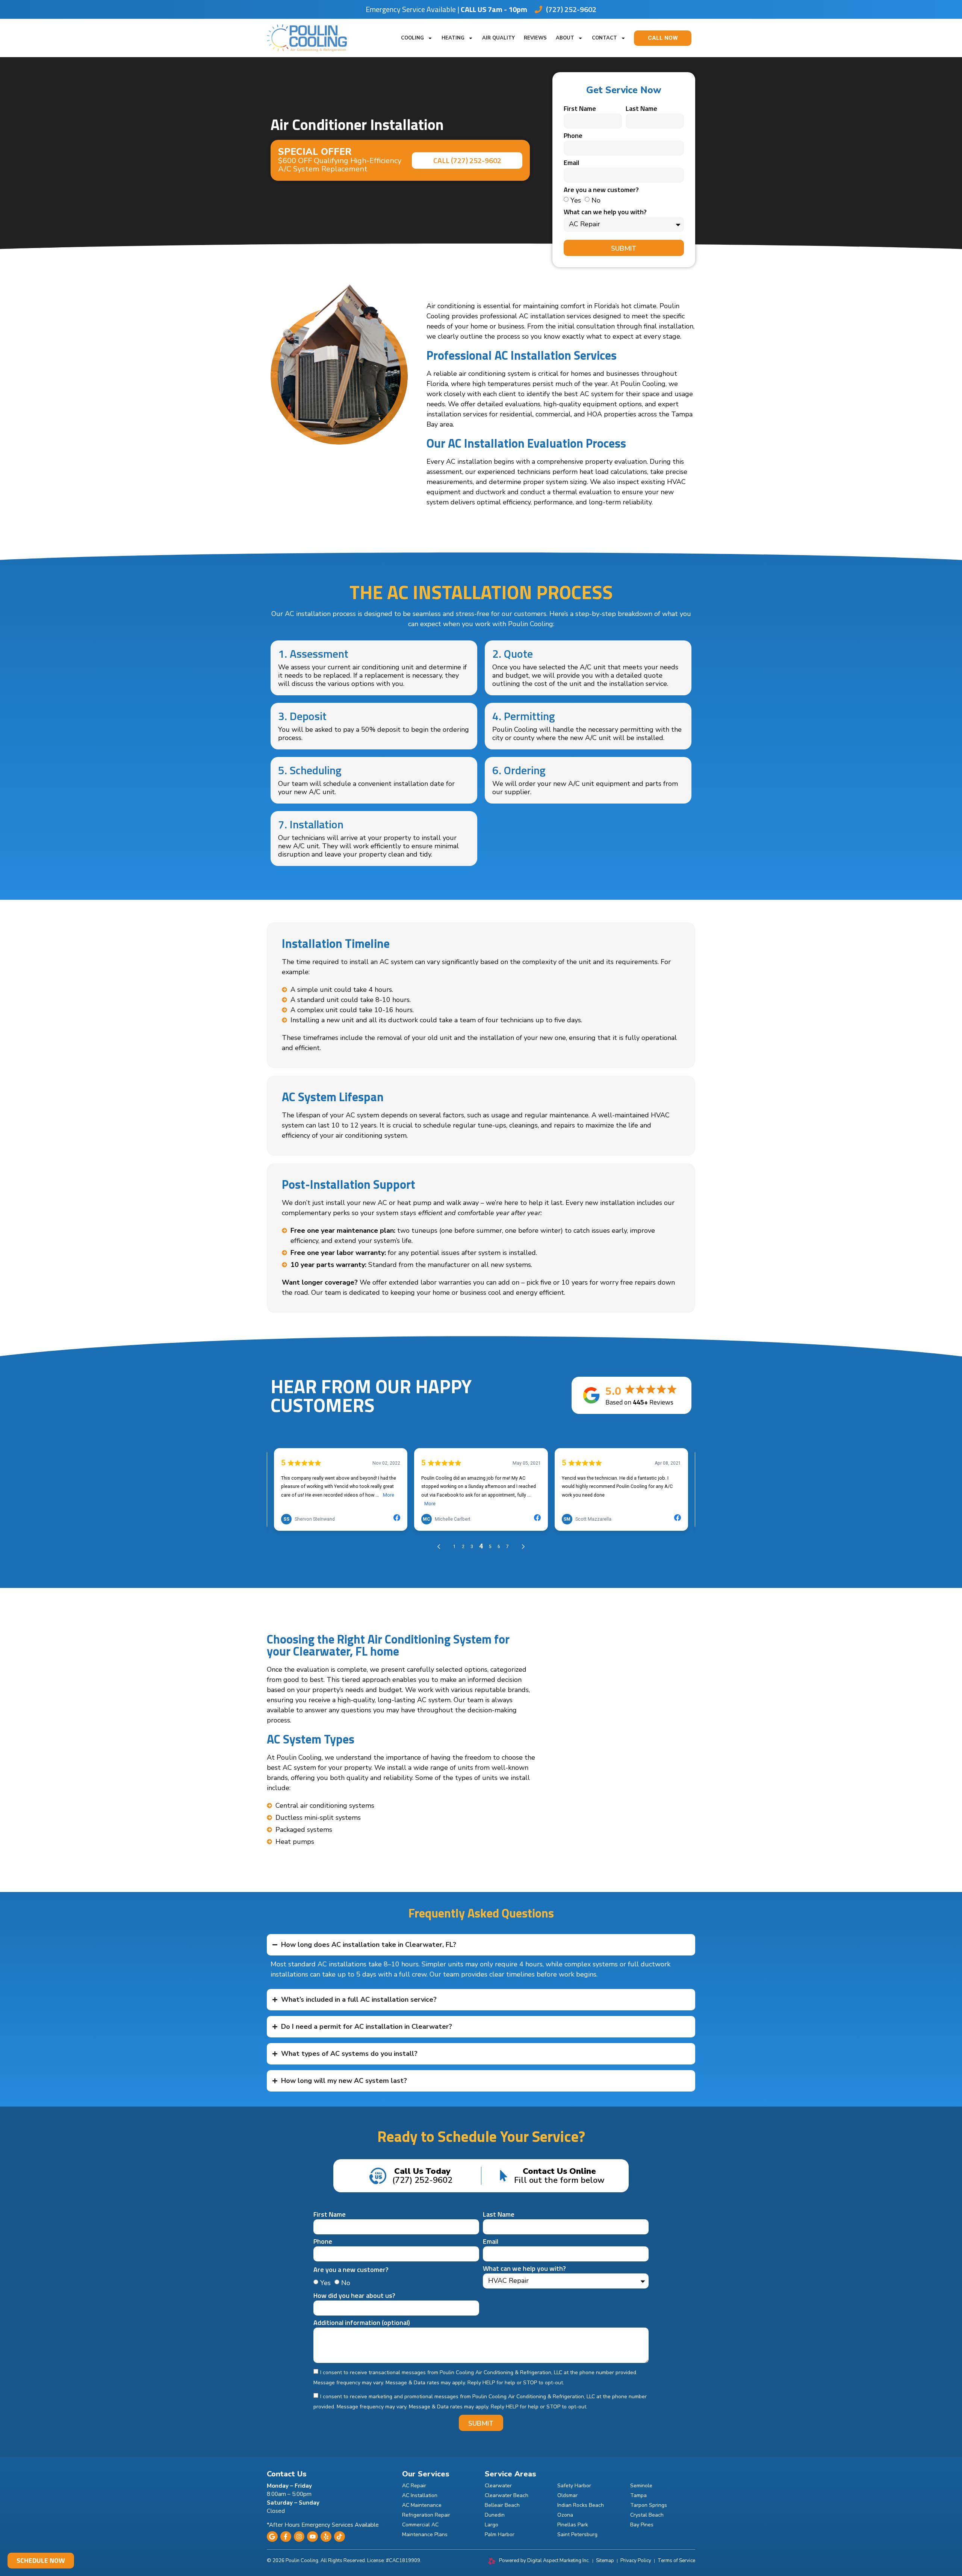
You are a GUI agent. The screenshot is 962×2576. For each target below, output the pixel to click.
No (596, 200)
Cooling (412, 38)
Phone (573, 136)
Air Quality (498, 38)
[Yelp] (326, 2537)
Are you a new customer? (601, 191)
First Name (580, 109)
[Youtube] (312, 2537)
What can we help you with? (605, 213)
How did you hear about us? (354, 2296)
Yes (576, 200)
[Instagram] (299, 2537)
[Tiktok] (340, 2537)
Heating (453, 38)
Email (571, 163)
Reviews (535, 38)
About (565, 38)
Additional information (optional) (362, 2323)
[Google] (272, 2537)
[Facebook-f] (286, 2537)
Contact (604, 38)
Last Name (641, 109)
